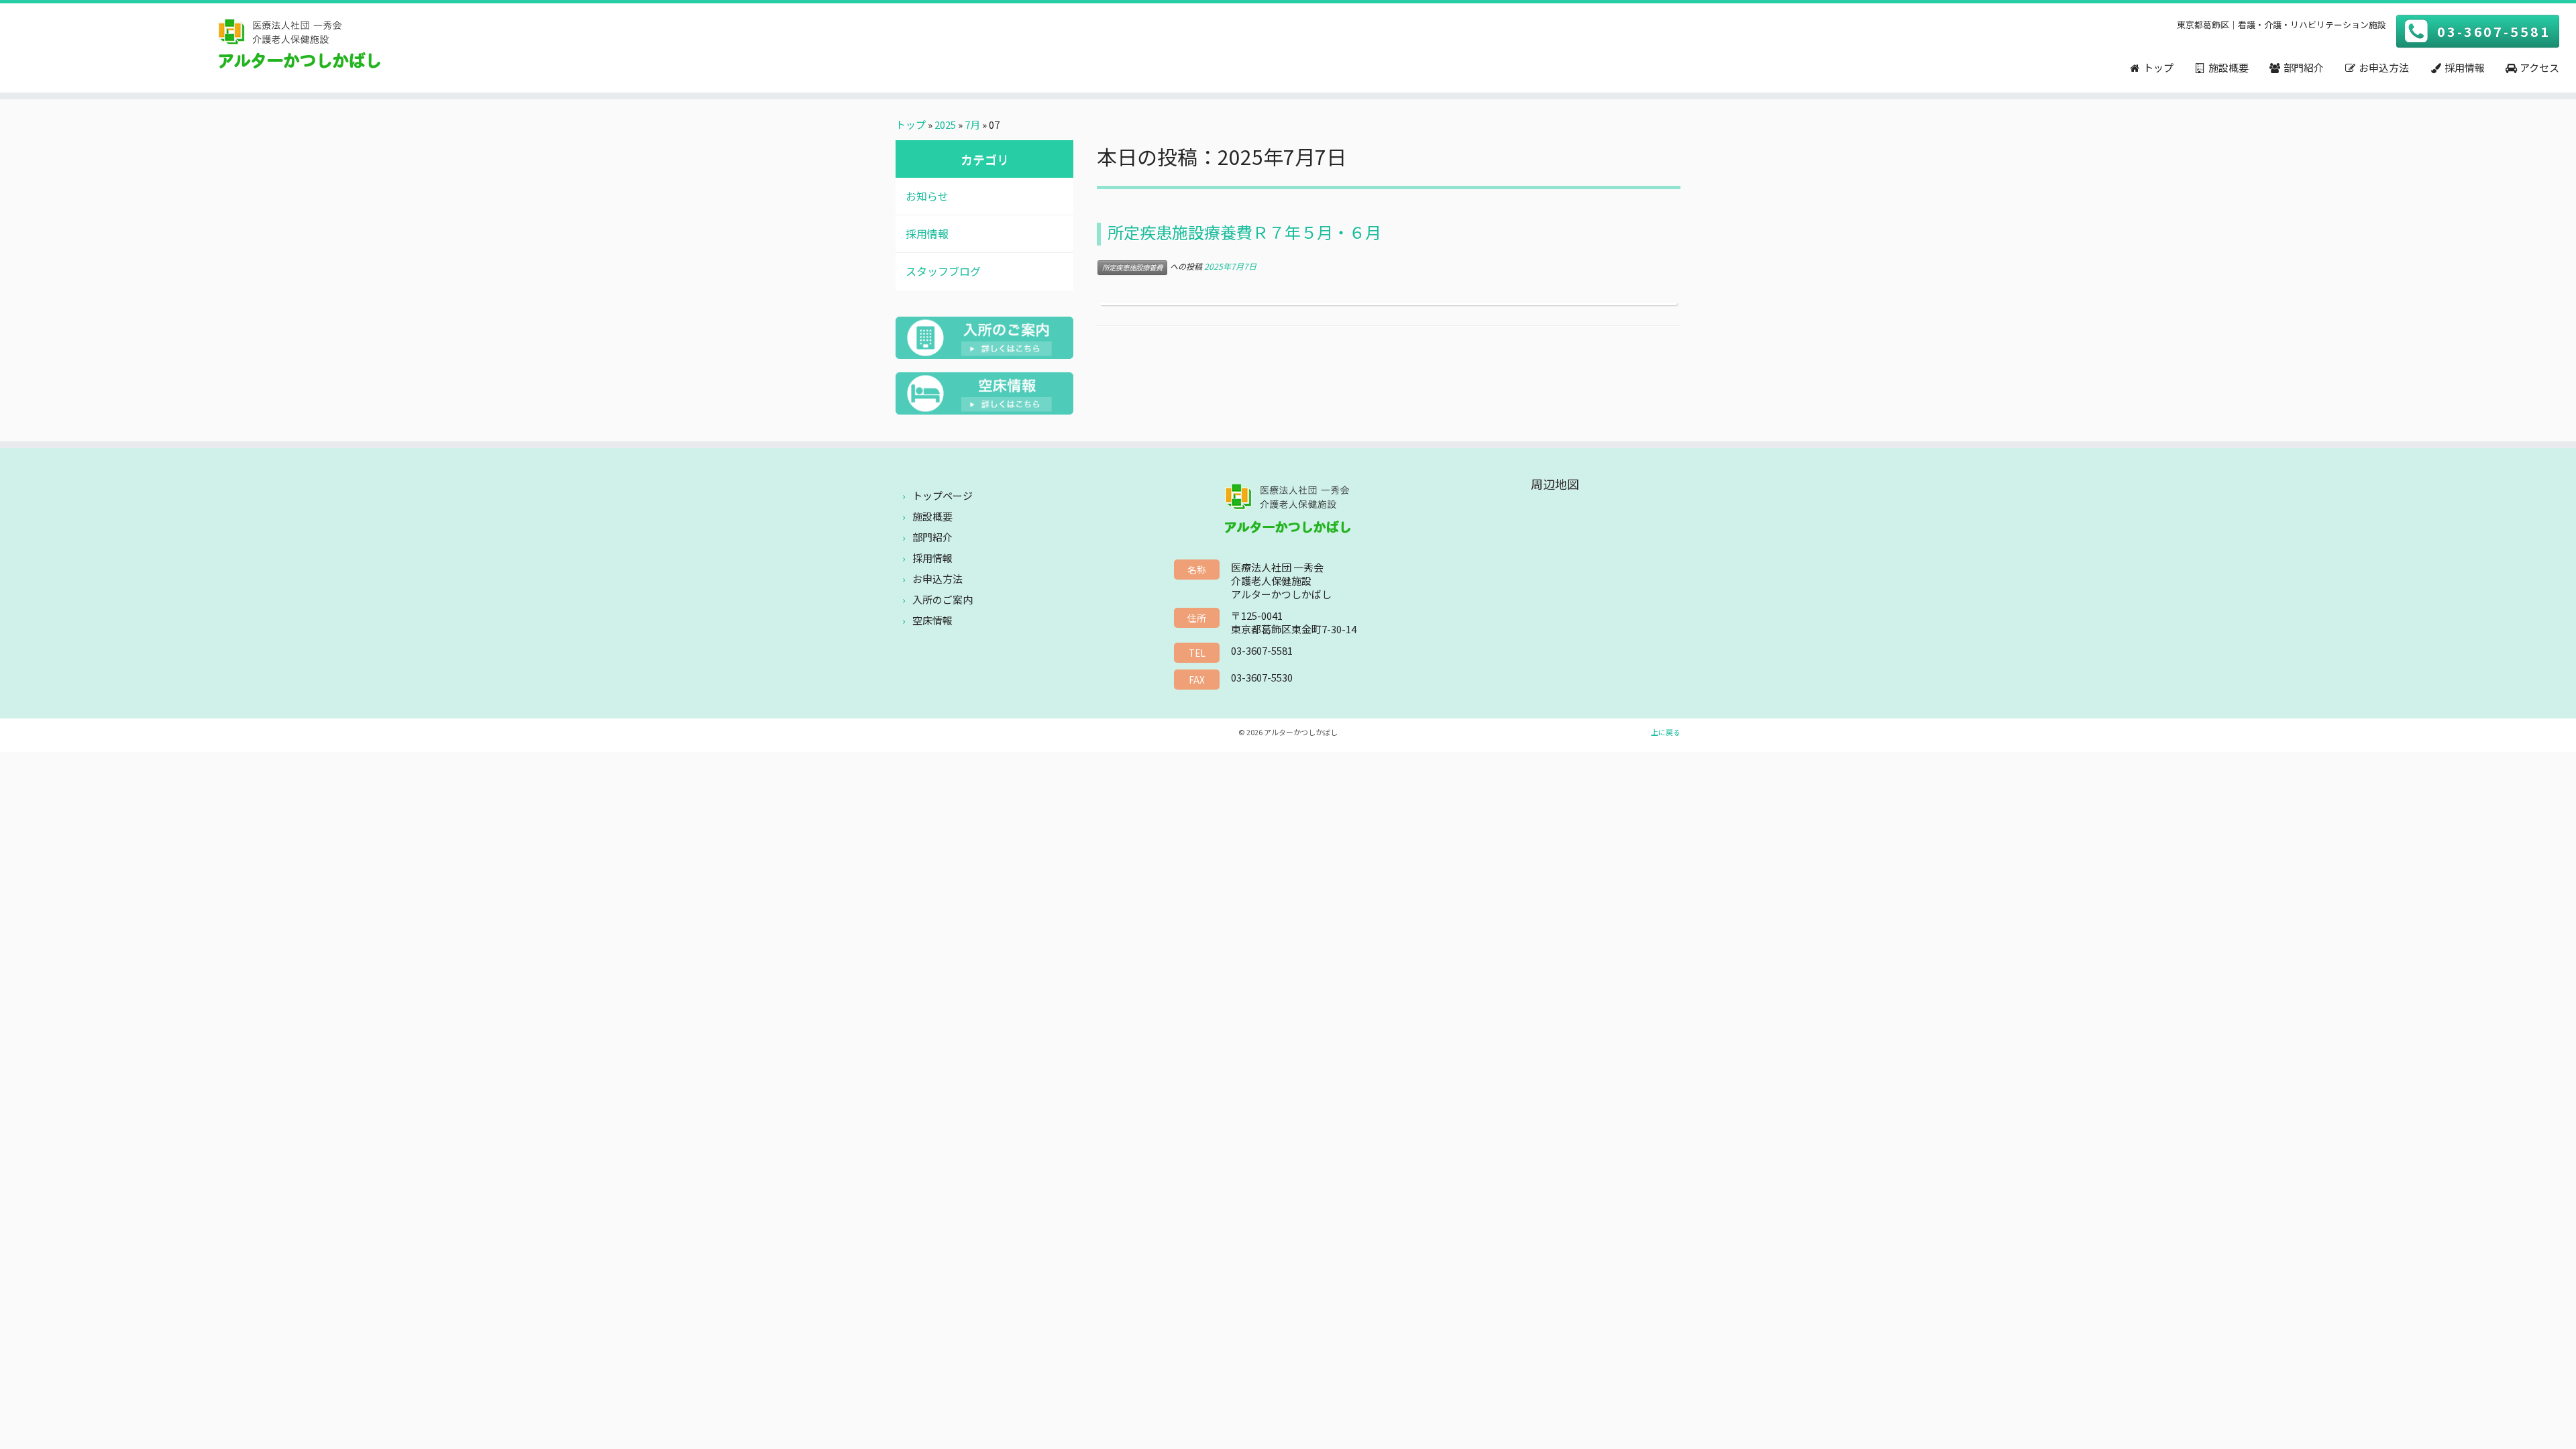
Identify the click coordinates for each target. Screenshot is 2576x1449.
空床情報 (932, 620)
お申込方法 (937, 579)
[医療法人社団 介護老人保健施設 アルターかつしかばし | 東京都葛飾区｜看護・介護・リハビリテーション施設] (297, 46)
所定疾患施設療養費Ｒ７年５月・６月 (1244, 232)
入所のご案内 (943, 599)
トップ (911, 124)
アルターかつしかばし (1301, 732)
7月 (972, 124)
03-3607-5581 (2494, 31)
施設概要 (932, 516)
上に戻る (1666, 732)
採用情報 (927, 233)
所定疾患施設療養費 (1132, 267)
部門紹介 (932, 537)
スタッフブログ (943, 271)
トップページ (943, 495)
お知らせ (927, 196)
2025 (945, 124)
